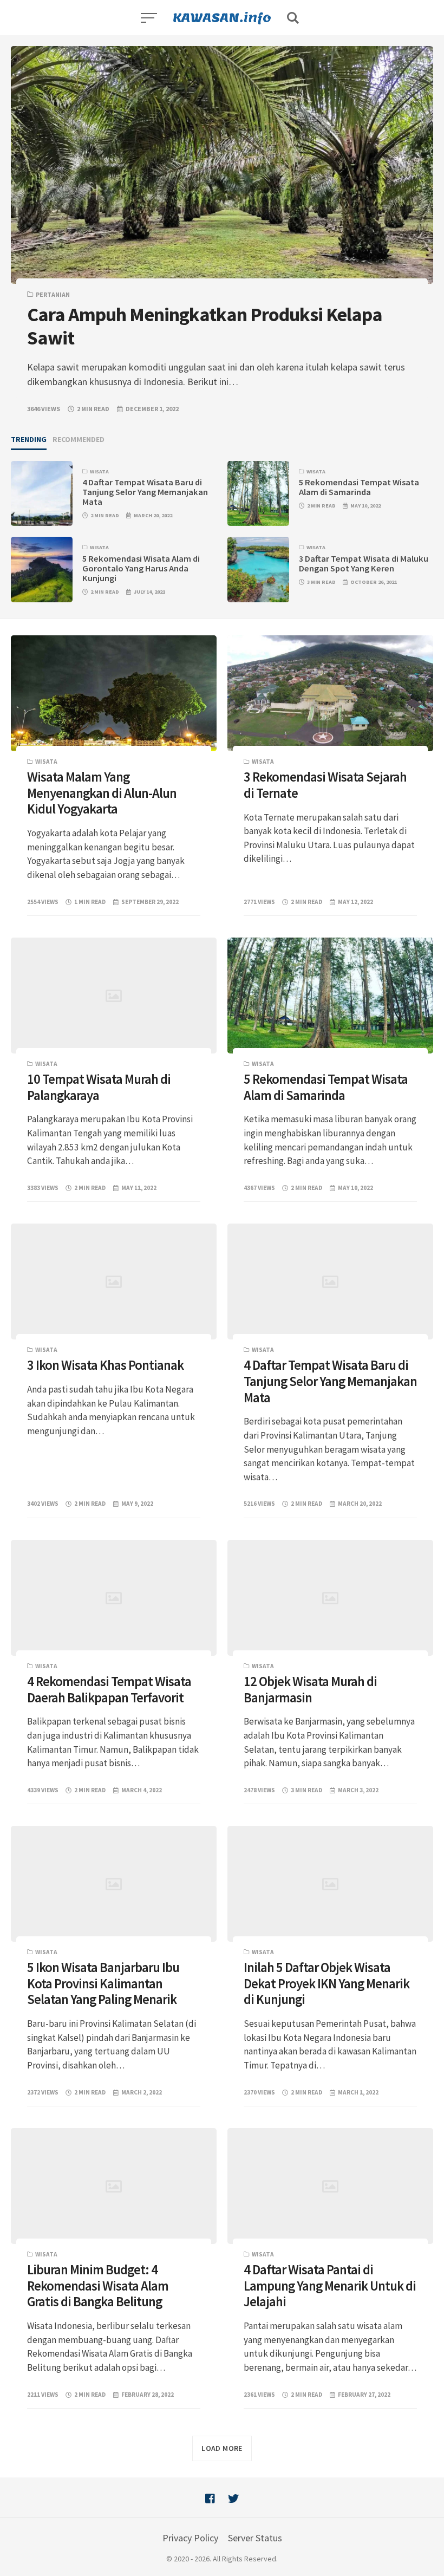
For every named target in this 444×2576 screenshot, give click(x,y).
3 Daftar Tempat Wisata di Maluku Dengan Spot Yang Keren (364, 564)
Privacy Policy (190, 2538)
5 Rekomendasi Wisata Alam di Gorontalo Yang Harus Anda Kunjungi (141, 568)
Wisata (99, 471)
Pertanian (53, 294)
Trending (29, 439)
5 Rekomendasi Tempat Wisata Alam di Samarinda (359, 487)
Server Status (255, 2538)
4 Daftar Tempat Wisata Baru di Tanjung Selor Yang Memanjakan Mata (145, 492)
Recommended (79, 439)
